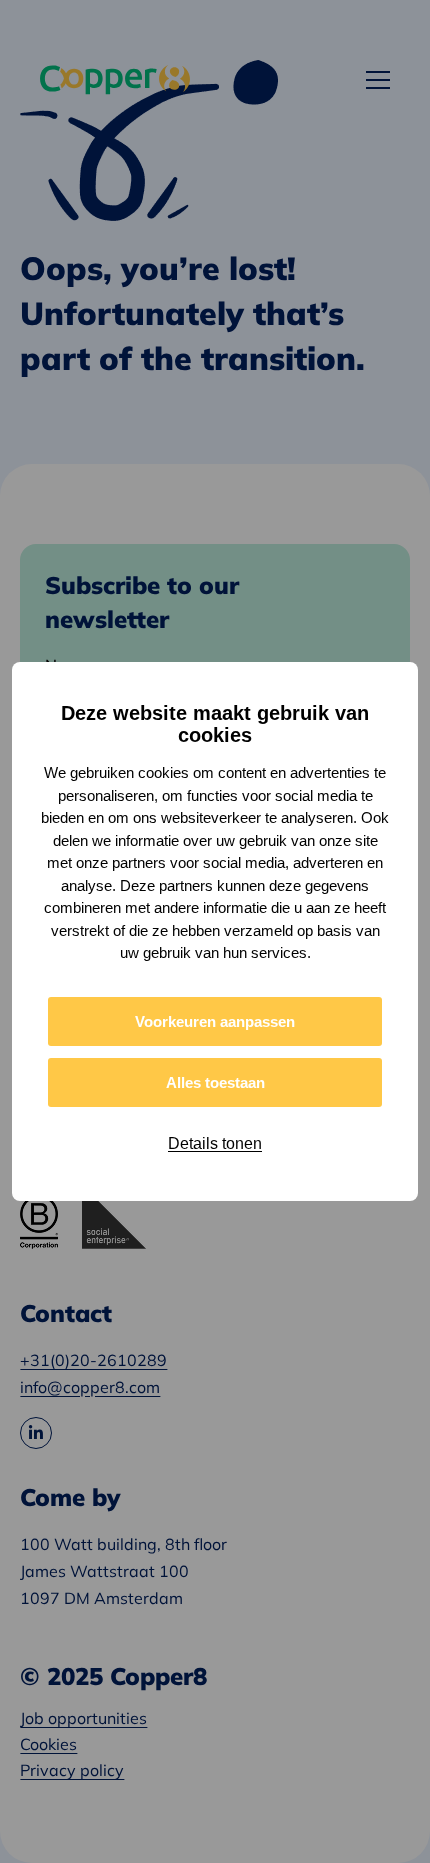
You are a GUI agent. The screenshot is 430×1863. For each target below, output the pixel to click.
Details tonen (215, 1143)
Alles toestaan (215, 1082)
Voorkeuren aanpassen (215, 1021)
